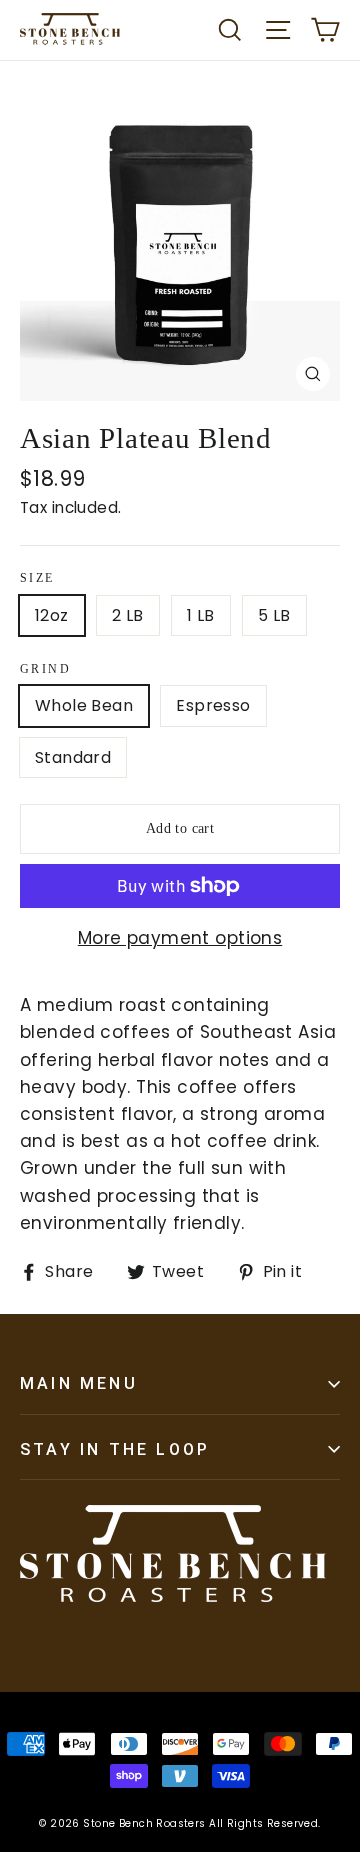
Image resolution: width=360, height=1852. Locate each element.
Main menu (79, 1383)
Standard (73, 757)
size (37, 578)
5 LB (274, 615)
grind (45, 669)
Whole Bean (84, 705)
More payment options (180, 938)
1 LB (201, 615)
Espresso (213, 705)
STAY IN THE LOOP (115, 1449)
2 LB (128, 615)
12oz (52, 615)
